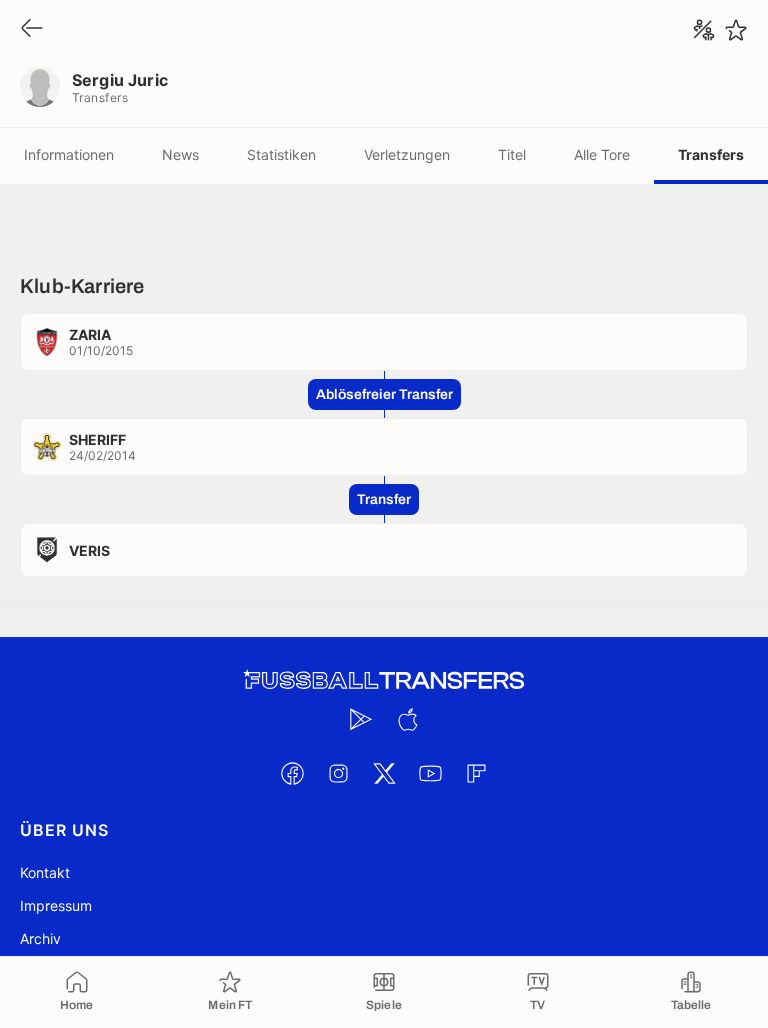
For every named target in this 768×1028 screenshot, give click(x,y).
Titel (512, 154)
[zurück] (32, 29)
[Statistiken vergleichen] (704, 30)
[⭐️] (736, 30)
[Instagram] (338, 773)
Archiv (40, 938)
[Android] (361, 719)
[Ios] (407, 719)
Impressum (56, 905)
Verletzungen (407, 154)
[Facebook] (292, 773)
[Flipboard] (476, 773)
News (180, 154)
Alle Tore (602, 154)
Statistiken (281, 154)
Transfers (711, 154)
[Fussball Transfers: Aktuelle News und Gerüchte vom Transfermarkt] (384, 680)
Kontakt (45, 872)
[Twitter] (384, 773)
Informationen (69, 154)
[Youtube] (430, 773)
